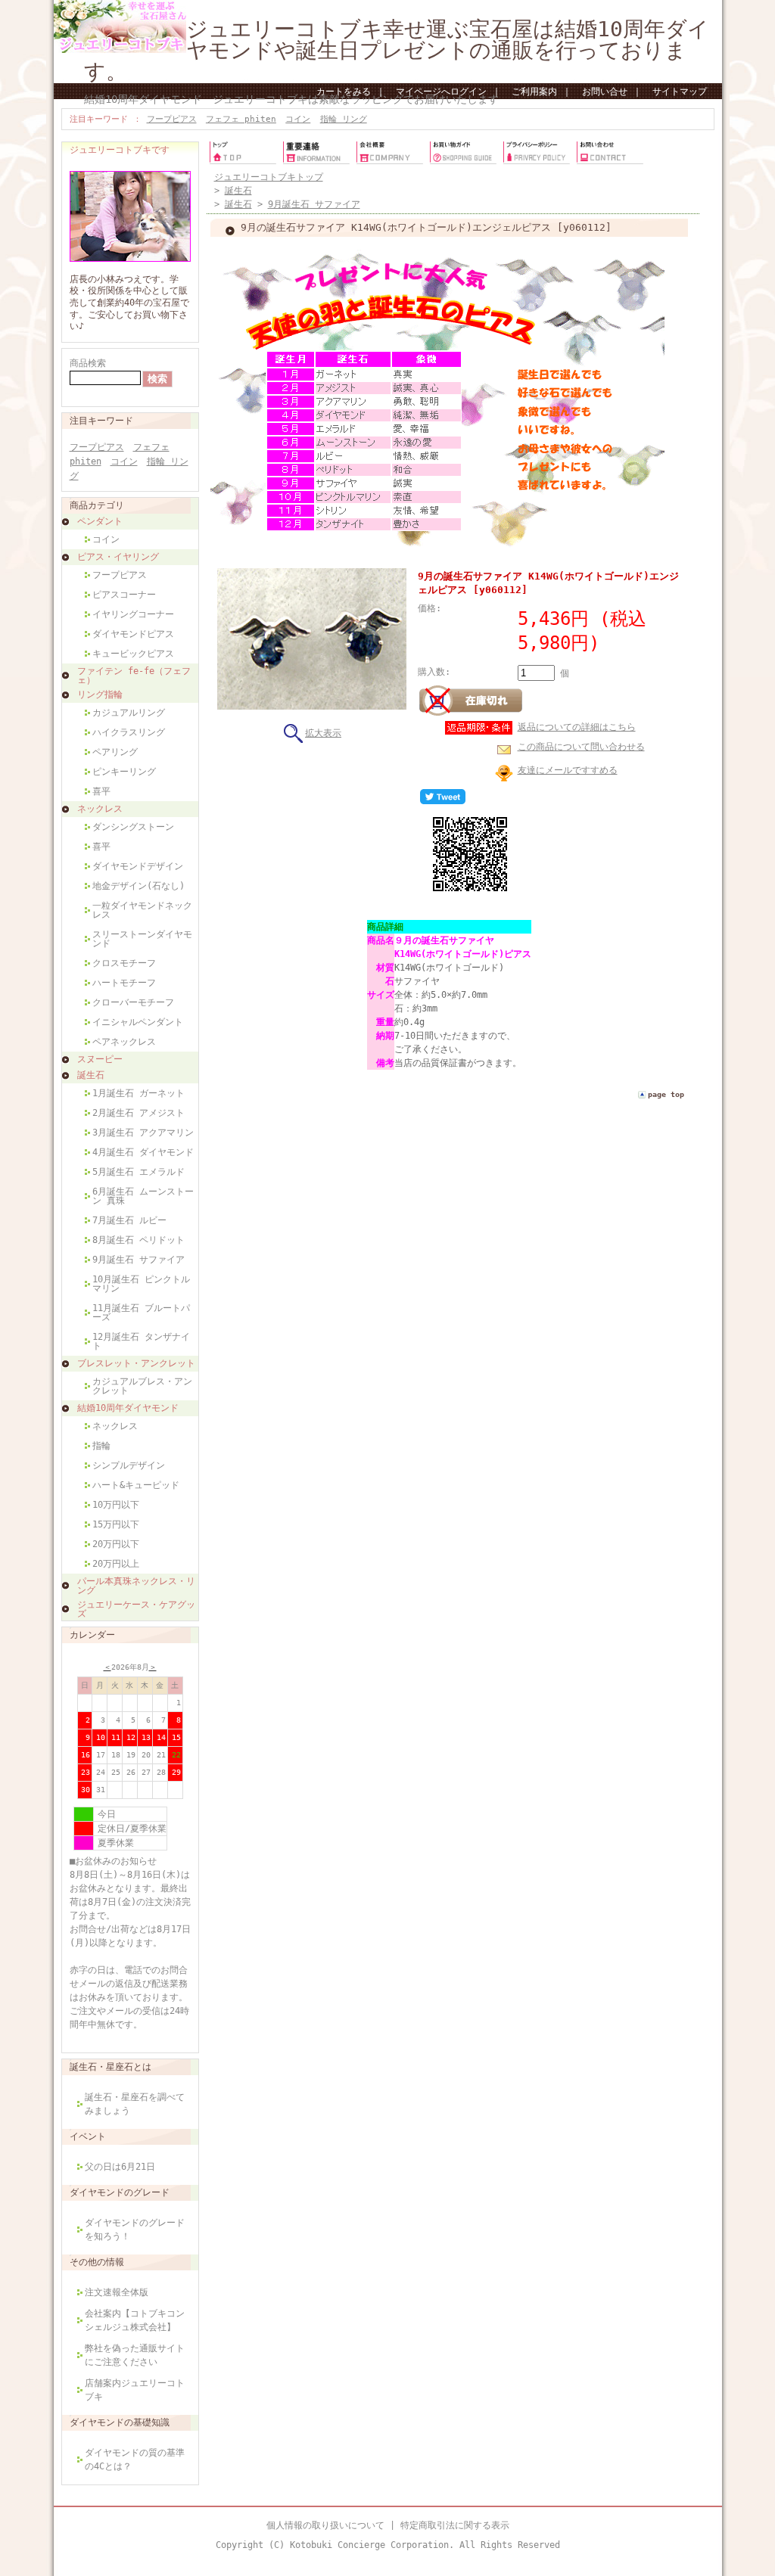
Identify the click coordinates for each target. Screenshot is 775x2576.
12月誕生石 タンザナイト (141, 1341)
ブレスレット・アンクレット (136, 1363)
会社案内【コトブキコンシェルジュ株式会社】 (135, 2320)
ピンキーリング (124, 772)
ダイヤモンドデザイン (138, 866)
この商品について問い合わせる (581, 747)
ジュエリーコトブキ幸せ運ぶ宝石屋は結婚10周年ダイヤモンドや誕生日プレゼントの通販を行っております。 (397, 50)
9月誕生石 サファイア (139, 1260)
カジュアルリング (129, 713)
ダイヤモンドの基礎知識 (120, 2422)
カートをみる (344, 92)
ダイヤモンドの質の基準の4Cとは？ (135, 2459)
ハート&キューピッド (136, 1485)
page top (666, 1094)
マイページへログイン (441, 92)
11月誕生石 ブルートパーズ (141, 1313)
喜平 (101, 791)
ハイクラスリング (129, 732)
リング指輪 (100, 694)
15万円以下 (116, 1524)
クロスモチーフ (124, 963)
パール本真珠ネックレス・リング (136, 1586)
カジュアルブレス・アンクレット (142, 1386)
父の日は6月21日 (120, 2167)
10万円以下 (116, 1505)
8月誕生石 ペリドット (139, 1240)
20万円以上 (116, 1564)
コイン (298, 119)
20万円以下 (116, 1544)
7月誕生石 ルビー (129, 1220)
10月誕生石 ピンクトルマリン (141, 1284)
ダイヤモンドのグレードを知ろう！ (135, 2230)
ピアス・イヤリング (118, 557)
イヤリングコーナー (133, 614)
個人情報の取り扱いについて (325, 2525)
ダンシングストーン (133, 827)
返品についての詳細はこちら (577, 727)
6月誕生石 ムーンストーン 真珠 (143, 1196)
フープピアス (172, 119)
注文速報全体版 (117, 2292)
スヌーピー (100, 1059)
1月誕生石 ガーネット (139, 1093)
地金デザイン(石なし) (139, 886)
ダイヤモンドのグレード (120, 2192)
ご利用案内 (534, 92)
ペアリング (115, 752)
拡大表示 (323, 733)
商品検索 (88, 363)
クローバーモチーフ (133, 1002)
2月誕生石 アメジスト (139, 1113)
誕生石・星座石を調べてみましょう (135, 2104)
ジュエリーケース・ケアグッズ (136, 1609)
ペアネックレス (124, 1042)
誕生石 (91, 1075)
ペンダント (100, 521)
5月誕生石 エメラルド (139, 1172)
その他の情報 (97, 2262)
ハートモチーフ (124, 983)
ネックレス (100, 809)
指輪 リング (344, 119)
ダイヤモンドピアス (133, 634)
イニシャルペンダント (138, 1022)
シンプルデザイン (129, 1465)
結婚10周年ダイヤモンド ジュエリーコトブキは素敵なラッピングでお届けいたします (291, 99)
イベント (88, 2136)
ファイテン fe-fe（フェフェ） (134, 676)
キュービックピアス (133, 654)
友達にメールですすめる (568, 770)
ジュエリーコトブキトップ (269, 177)
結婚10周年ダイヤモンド (128, 1408)
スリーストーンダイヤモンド (142, 939)
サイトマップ (680, 92)
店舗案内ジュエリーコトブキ (135, 2390)
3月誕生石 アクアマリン (143, 1133)
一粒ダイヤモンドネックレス (142, 910)
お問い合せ (605, 92)
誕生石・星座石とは (110, 2067)
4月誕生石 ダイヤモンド (143, 1152)
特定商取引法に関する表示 (455, 2525)
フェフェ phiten (241, 119)
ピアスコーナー (124, 595)
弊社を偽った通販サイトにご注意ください (135, 2355)
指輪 (101, 1446)
